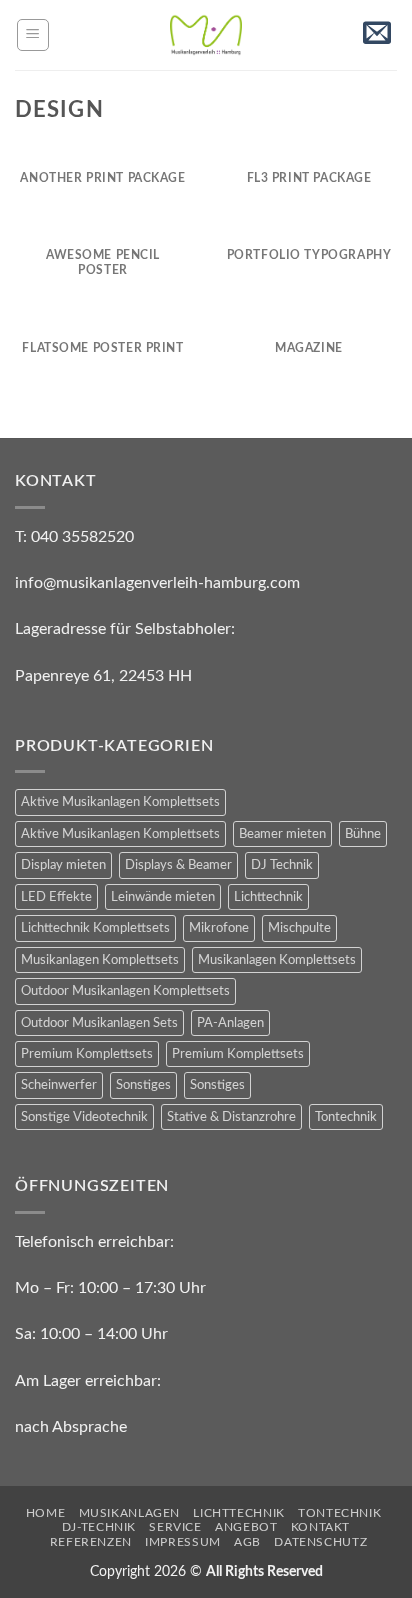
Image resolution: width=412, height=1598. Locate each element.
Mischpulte (299, 928)
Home (45, 1513)
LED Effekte (56, 897)
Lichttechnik (268, 897)
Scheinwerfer (59, 1085)
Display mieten (63, 865)
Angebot (246, 1527)
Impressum (183, 1542)
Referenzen (91, 1542)
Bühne (363, 834)
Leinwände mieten (163, 897)
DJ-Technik (99, 1527)
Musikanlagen (129, 1513)
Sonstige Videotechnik (84, 1117)
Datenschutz (320, 1542)
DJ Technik (282, 865)
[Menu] (33, 35)
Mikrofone (219, 928)
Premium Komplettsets (87, 1054)
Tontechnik (346, 1117)
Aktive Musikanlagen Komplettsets (120, 802)
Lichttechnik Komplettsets (95, 928)
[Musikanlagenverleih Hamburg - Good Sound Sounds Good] (206, 35)
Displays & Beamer (178, 865)
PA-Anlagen (230, 1023)
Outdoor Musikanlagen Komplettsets (125, 991)
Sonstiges (143, 1085)
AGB (247, 1542)
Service (175, 1527)
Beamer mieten (282, 834)
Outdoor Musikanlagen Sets (99, 1023)
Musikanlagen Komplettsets (100, 960)
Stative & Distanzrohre (231, 1117)
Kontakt (320, 1527)
